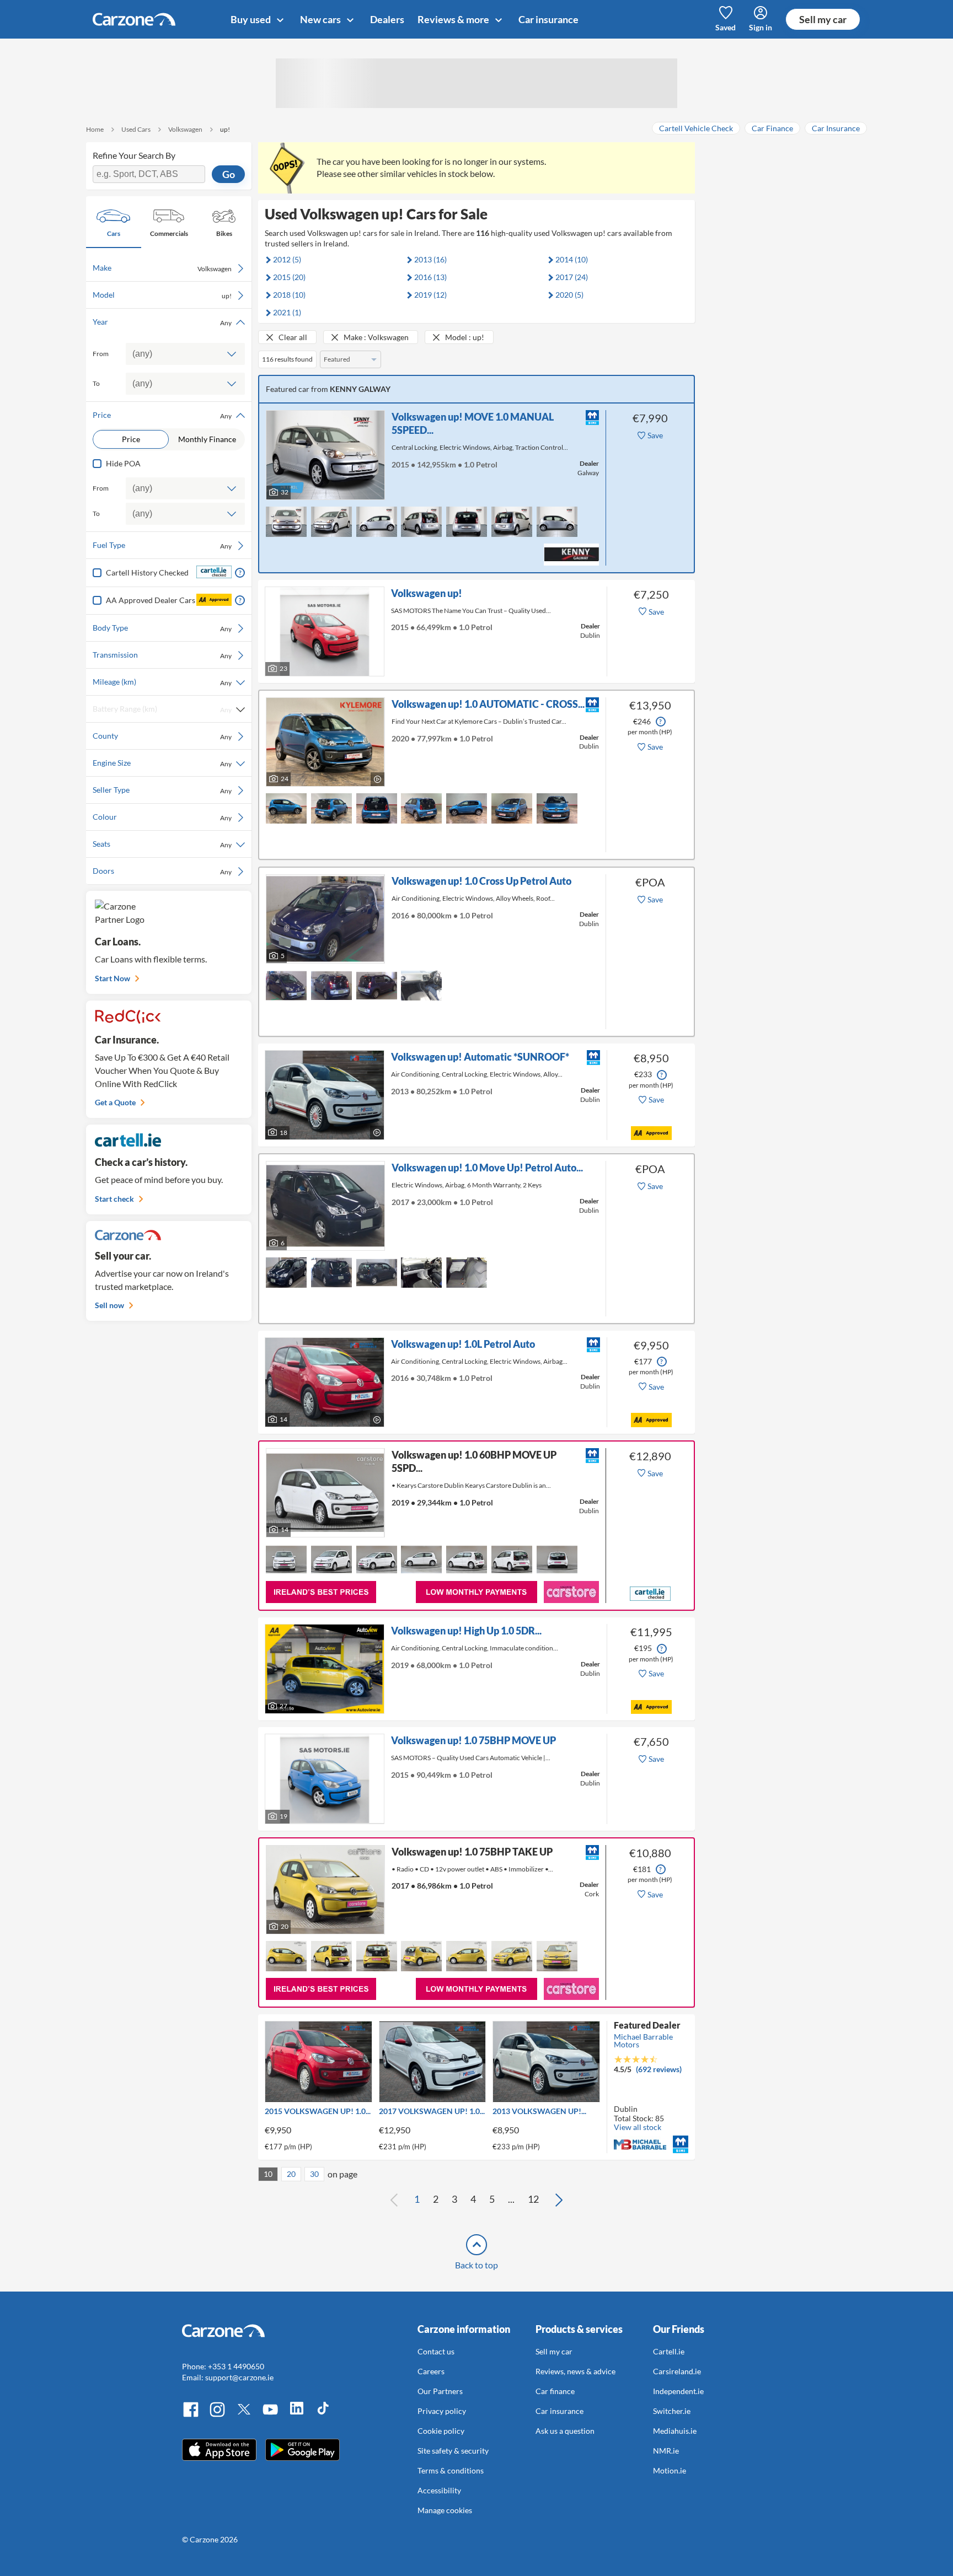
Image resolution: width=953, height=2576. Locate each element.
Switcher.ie (672, 2411)
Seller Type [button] (162, 790)
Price (131, 439)
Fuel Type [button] (162, 545)
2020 (569, 295)
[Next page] (559, 2199)
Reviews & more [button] (454, 19)
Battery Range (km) (162, 709)
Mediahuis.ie (675, 2431)
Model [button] (162, 295)
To (96, 383)
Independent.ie (678, 2391)
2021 (287, 312)
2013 (430, 259)
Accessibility (439, 2490)
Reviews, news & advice (575, 2371)
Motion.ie (670, 2470)
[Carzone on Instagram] (217, 2415)
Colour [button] (162, 817)
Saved (726, 27)
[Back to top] (476, 2245)
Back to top (476, 2265)
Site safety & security (453, 2451)
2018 (289, 295)
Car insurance (548, 19)
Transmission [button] (162, 655)
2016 (430, 277)
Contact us (436, 2351)
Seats (162, 844)
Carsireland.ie (677, 2371)
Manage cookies (445, 2510)
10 (268, 2174)
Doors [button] (162, 871)
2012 (287, 259)
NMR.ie (666, 2451)
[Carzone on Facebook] (191, 2415)
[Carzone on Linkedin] (297, 2415)
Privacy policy (442, 2411)
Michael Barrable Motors (643, 2040)
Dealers (387, 19)
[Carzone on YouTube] (270, 2415)
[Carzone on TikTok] (323, 2415)
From (101, 354)
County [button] (162, 736)
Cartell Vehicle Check (696, 128)
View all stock (638, 2127)
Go (229, 174)
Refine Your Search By (134, 155)
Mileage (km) (162, 682)
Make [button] (162, 268)
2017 (572, 277)
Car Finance (772, 128)
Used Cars (136, 129)
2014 (572, 259)
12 (533, 2199)
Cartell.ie (669, 2351)
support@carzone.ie (239, 2377)
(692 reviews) (659, 2069)
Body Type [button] (162, 628)
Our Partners (440, 2391)
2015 (289, 277)
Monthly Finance (207, 439)
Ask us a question (565, 2431)
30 (314, 2174)
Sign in (761, 27)
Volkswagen (185, 129)
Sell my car (823, 19)
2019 (430, 295)
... (511, 2199)
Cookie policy (441, 2431)
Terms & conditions (451, 2470)
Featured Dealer (647, 2025)
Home (95, 129)
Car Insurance (836, 128)
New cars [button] (321, 19)
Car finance (555, 2391)
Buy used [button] (251, 19)
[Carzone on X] (244, 2415)
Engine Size (162, 763)
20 (291, 2174)
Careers (431, 2371)
